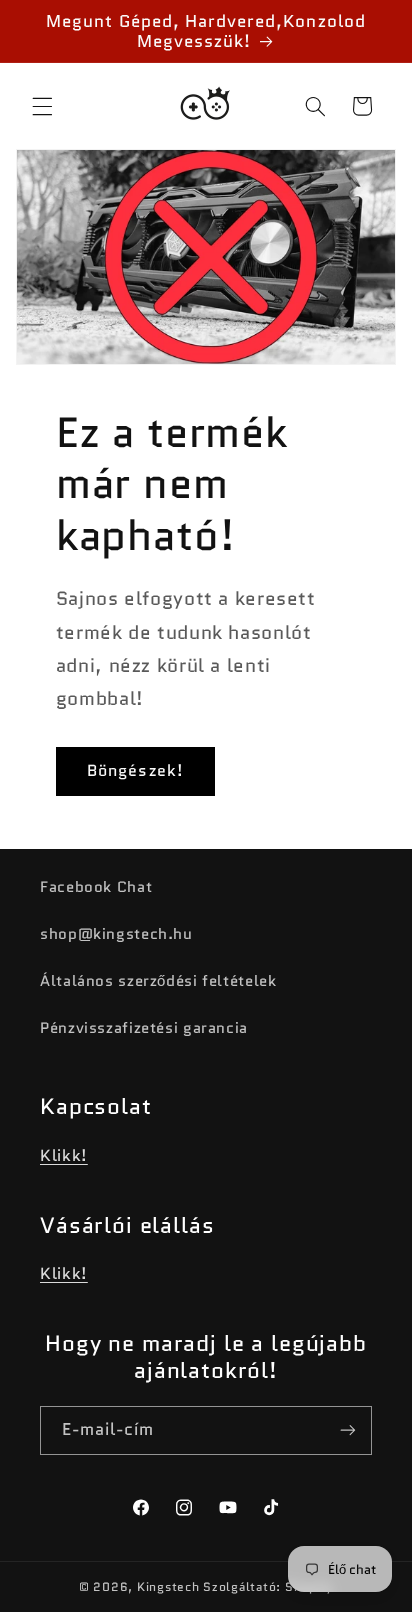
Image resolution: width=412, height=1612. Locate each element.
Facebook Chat (96, 886)
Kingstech (168, 1587)
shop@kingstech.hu (116, 933)
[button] (42, 106)
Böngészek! (135, 770)
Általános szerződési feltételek (158, 980)
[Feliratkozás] (348, 1430)
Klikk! (64, 1155)
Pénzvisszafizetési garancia (144, 1027)
